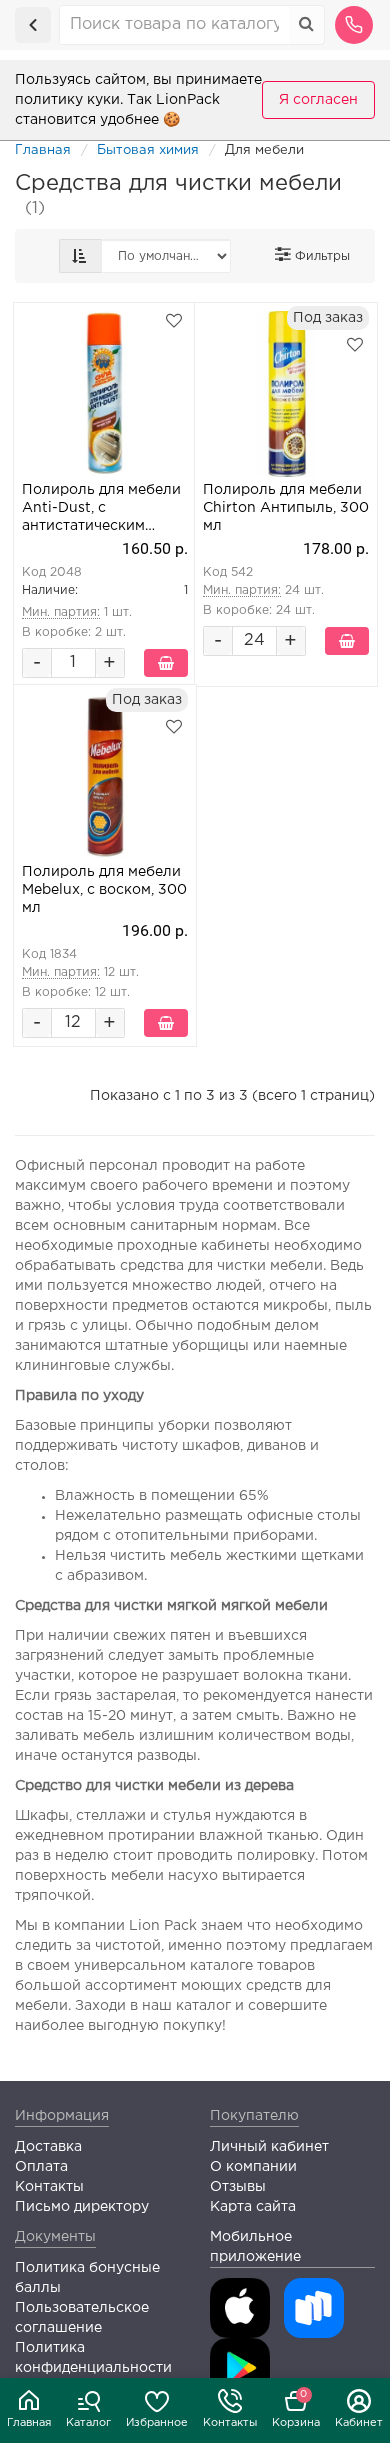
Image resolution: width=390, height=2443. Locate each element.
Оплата (41, 2167)
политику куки (67, 100)
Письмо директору (82, 2207)
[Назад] (33, 25)
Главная (29, 2423)
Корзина (296, 2409)
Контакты (230, 2423)
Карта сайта (253, 2207)
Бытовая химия (148, 150)
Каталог (88, 2423)
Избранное (157, 2423)
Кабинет (359, 2423)
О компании (253, 2167)
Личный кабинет (269, 2147)
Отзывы (238, 2187)
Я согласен (318, 100)
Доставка (48, 2147)
